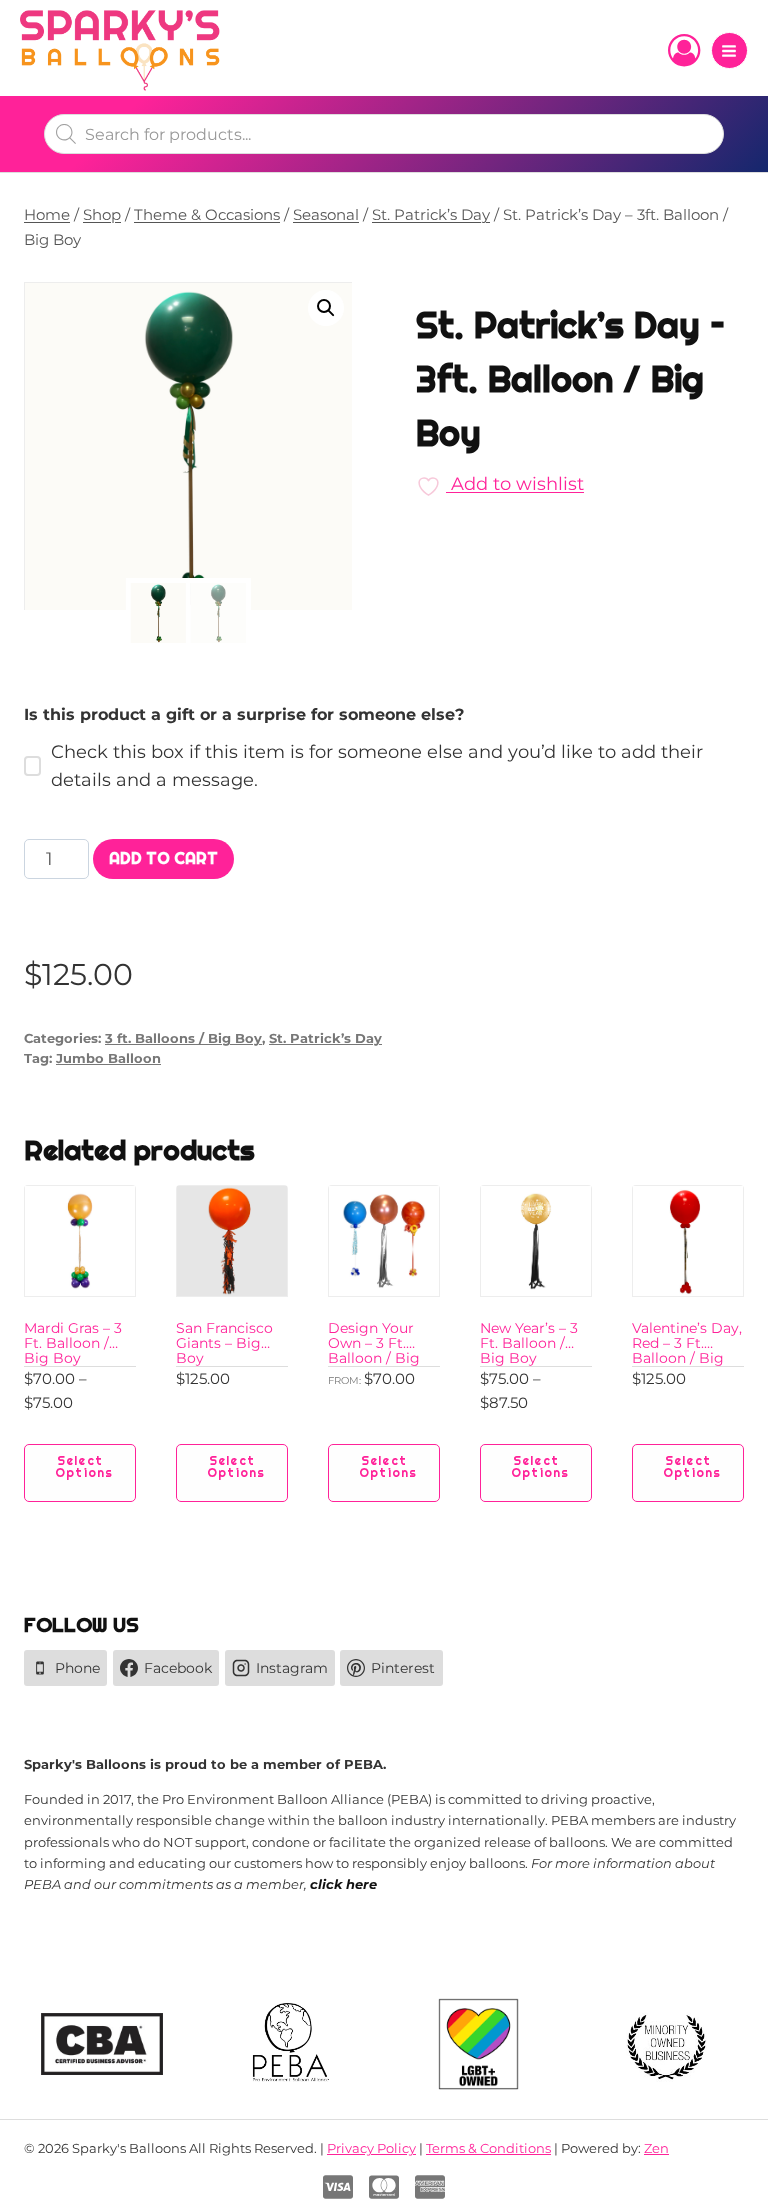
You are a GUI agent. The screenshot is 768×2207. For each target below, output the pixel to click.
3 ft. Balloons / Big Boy (183, 1038)
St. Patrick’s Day (325, 1038)
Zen (656, 2148)
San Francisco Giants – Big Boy (224, 1343)
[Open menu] (729, 50)
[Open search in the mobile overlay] (384, 134)
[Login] (684, 51)
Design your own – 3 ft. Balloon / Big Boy (374, 1350)
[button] (326, 308)
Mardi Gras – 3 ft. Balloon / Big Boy (73, 1343)
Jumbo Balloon (108, 1058)
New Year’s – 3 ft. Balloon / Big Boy (529, 1343)
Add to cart (163, 858)
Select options (84, 1467)
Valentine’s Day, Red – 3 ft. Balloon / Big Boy (687, 1350)
